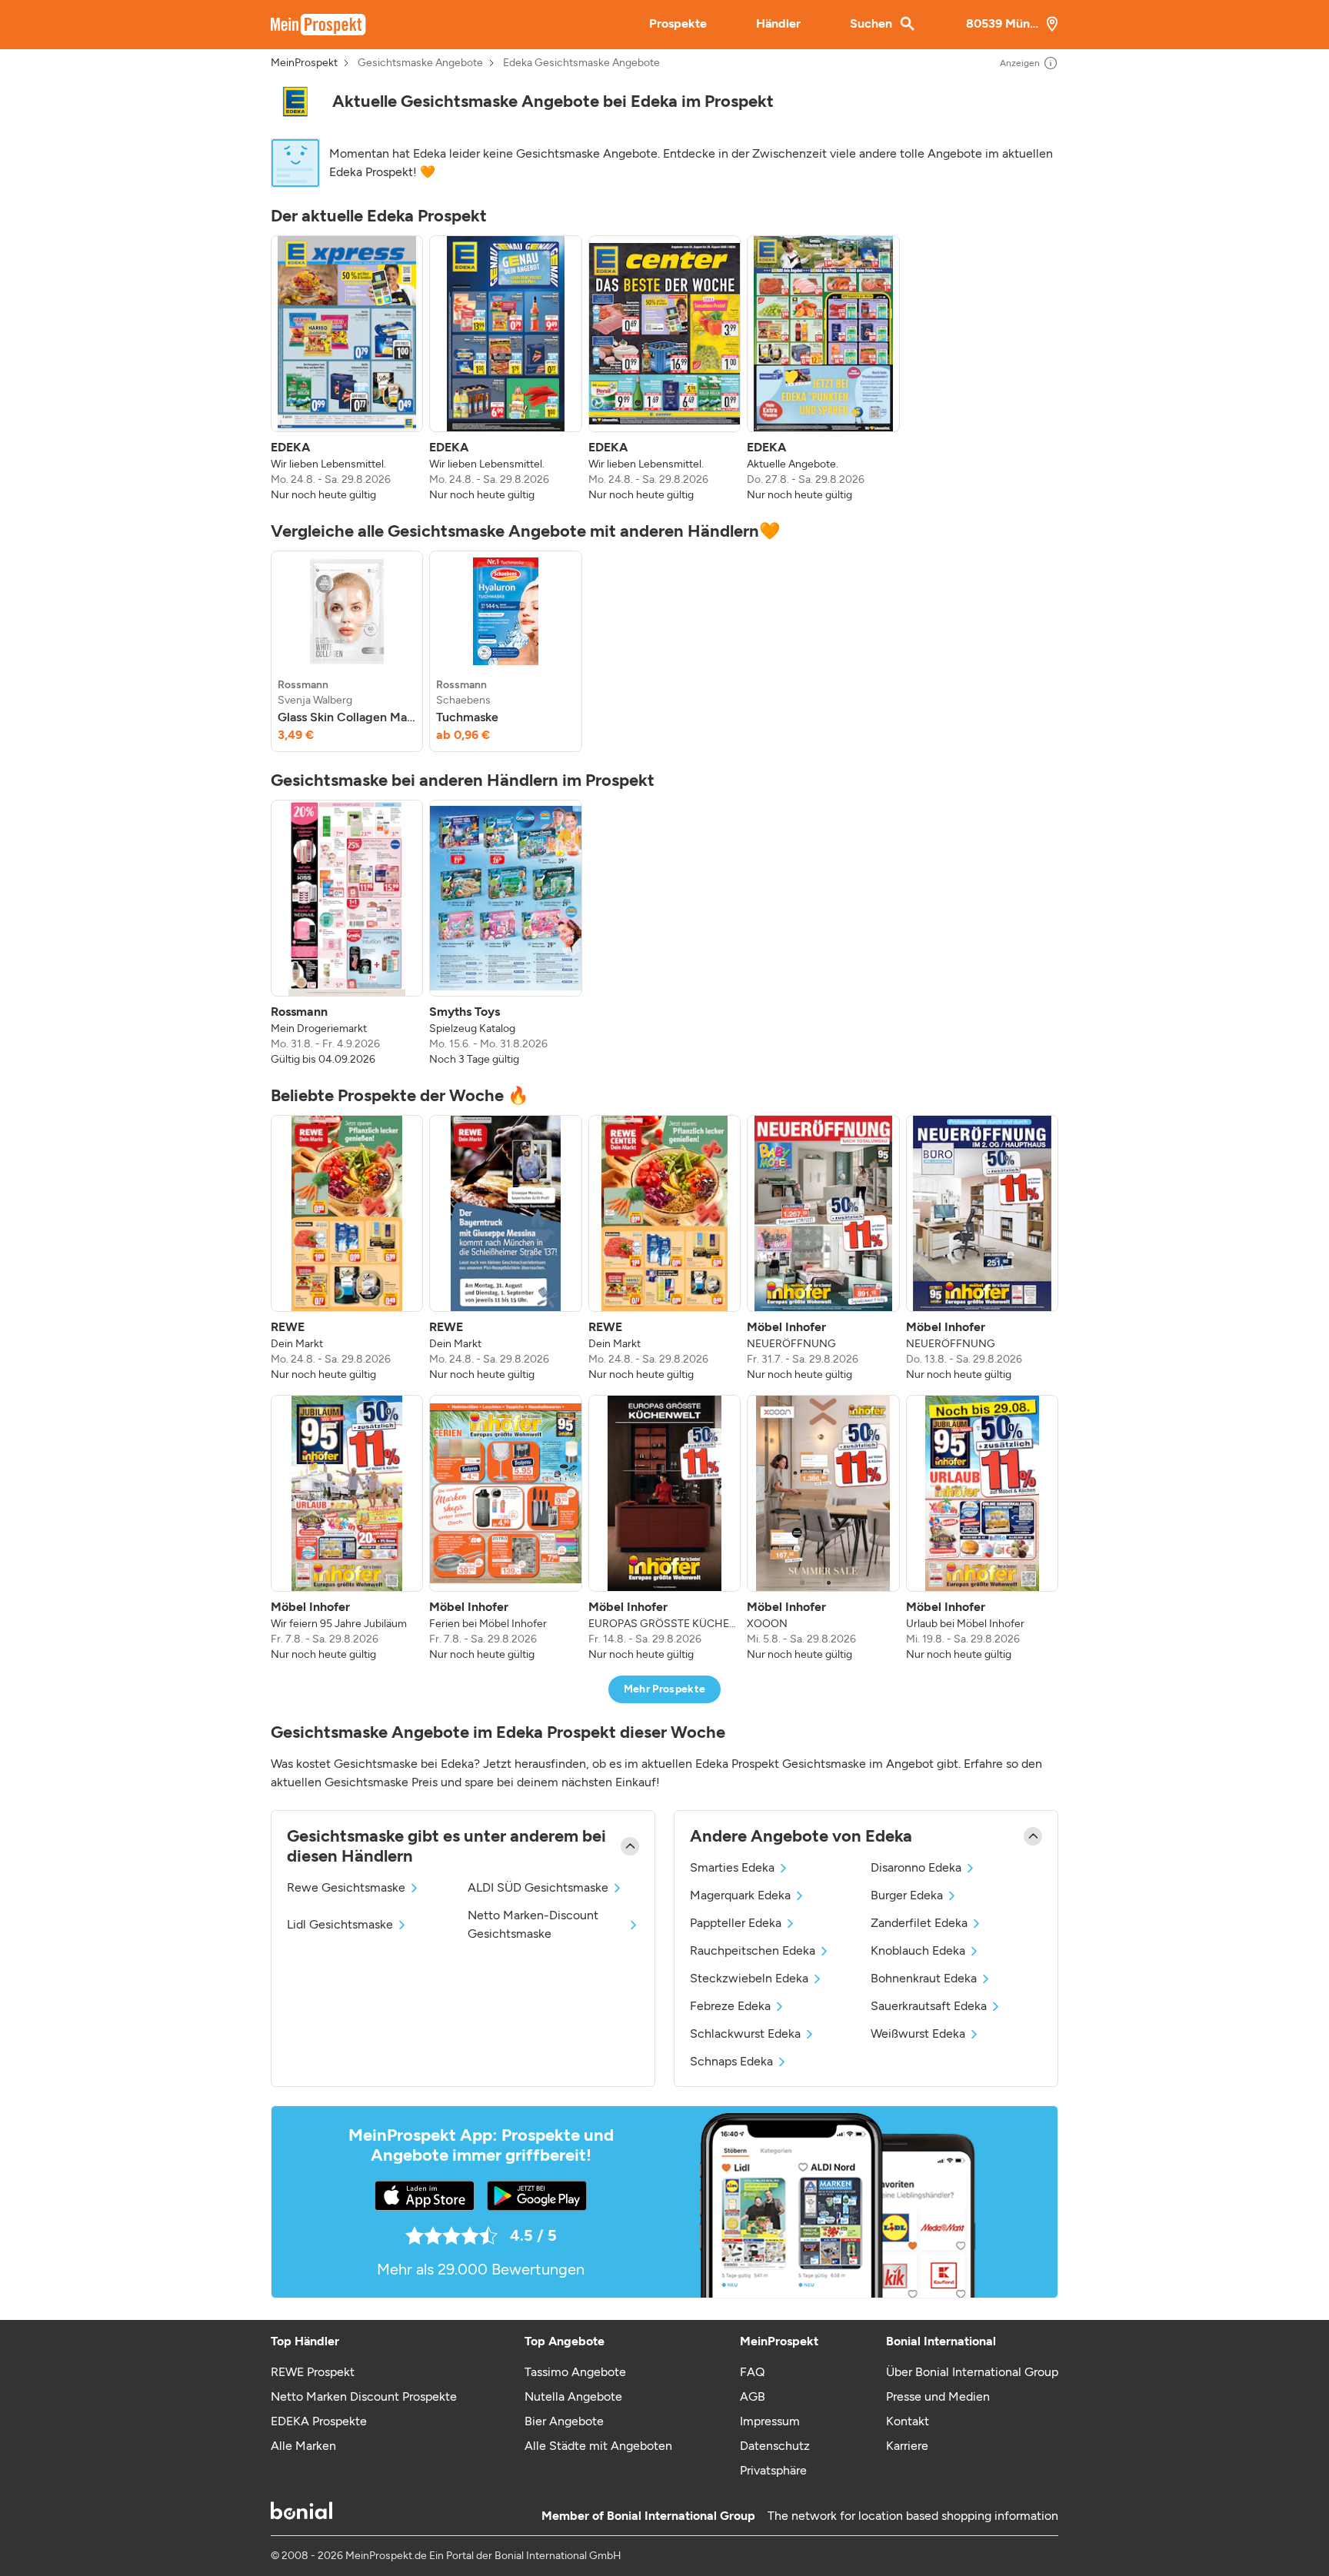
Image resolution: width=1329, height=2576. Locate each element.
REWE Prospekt (313, 2372)
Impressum (770, 2421)
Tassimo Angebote (575, 2372)
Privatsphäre (773, 2470)
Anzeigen (1020, 63)
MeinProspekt (304, 63)
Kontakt (908, 2421)
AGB (753, 2396)
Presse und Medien (938, 2396)
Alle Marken (303, 2446)
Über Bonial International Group (972, 2372)
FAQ (752, 2372)
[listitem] (347, 369)
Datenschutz (775, 2446)
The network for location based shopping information (913, 2516)
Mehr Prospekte (665, 1689)
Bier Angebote (564, 2421)
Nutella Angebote (573, 2396)
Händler (778, 23)
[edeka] (295, 102)
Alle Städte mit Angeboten (598, 2446)
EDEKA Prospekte (319, 2421)
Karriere (907, 2446)
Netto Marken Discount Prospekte (364, 2396)
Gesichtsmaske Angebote (420, 63)
